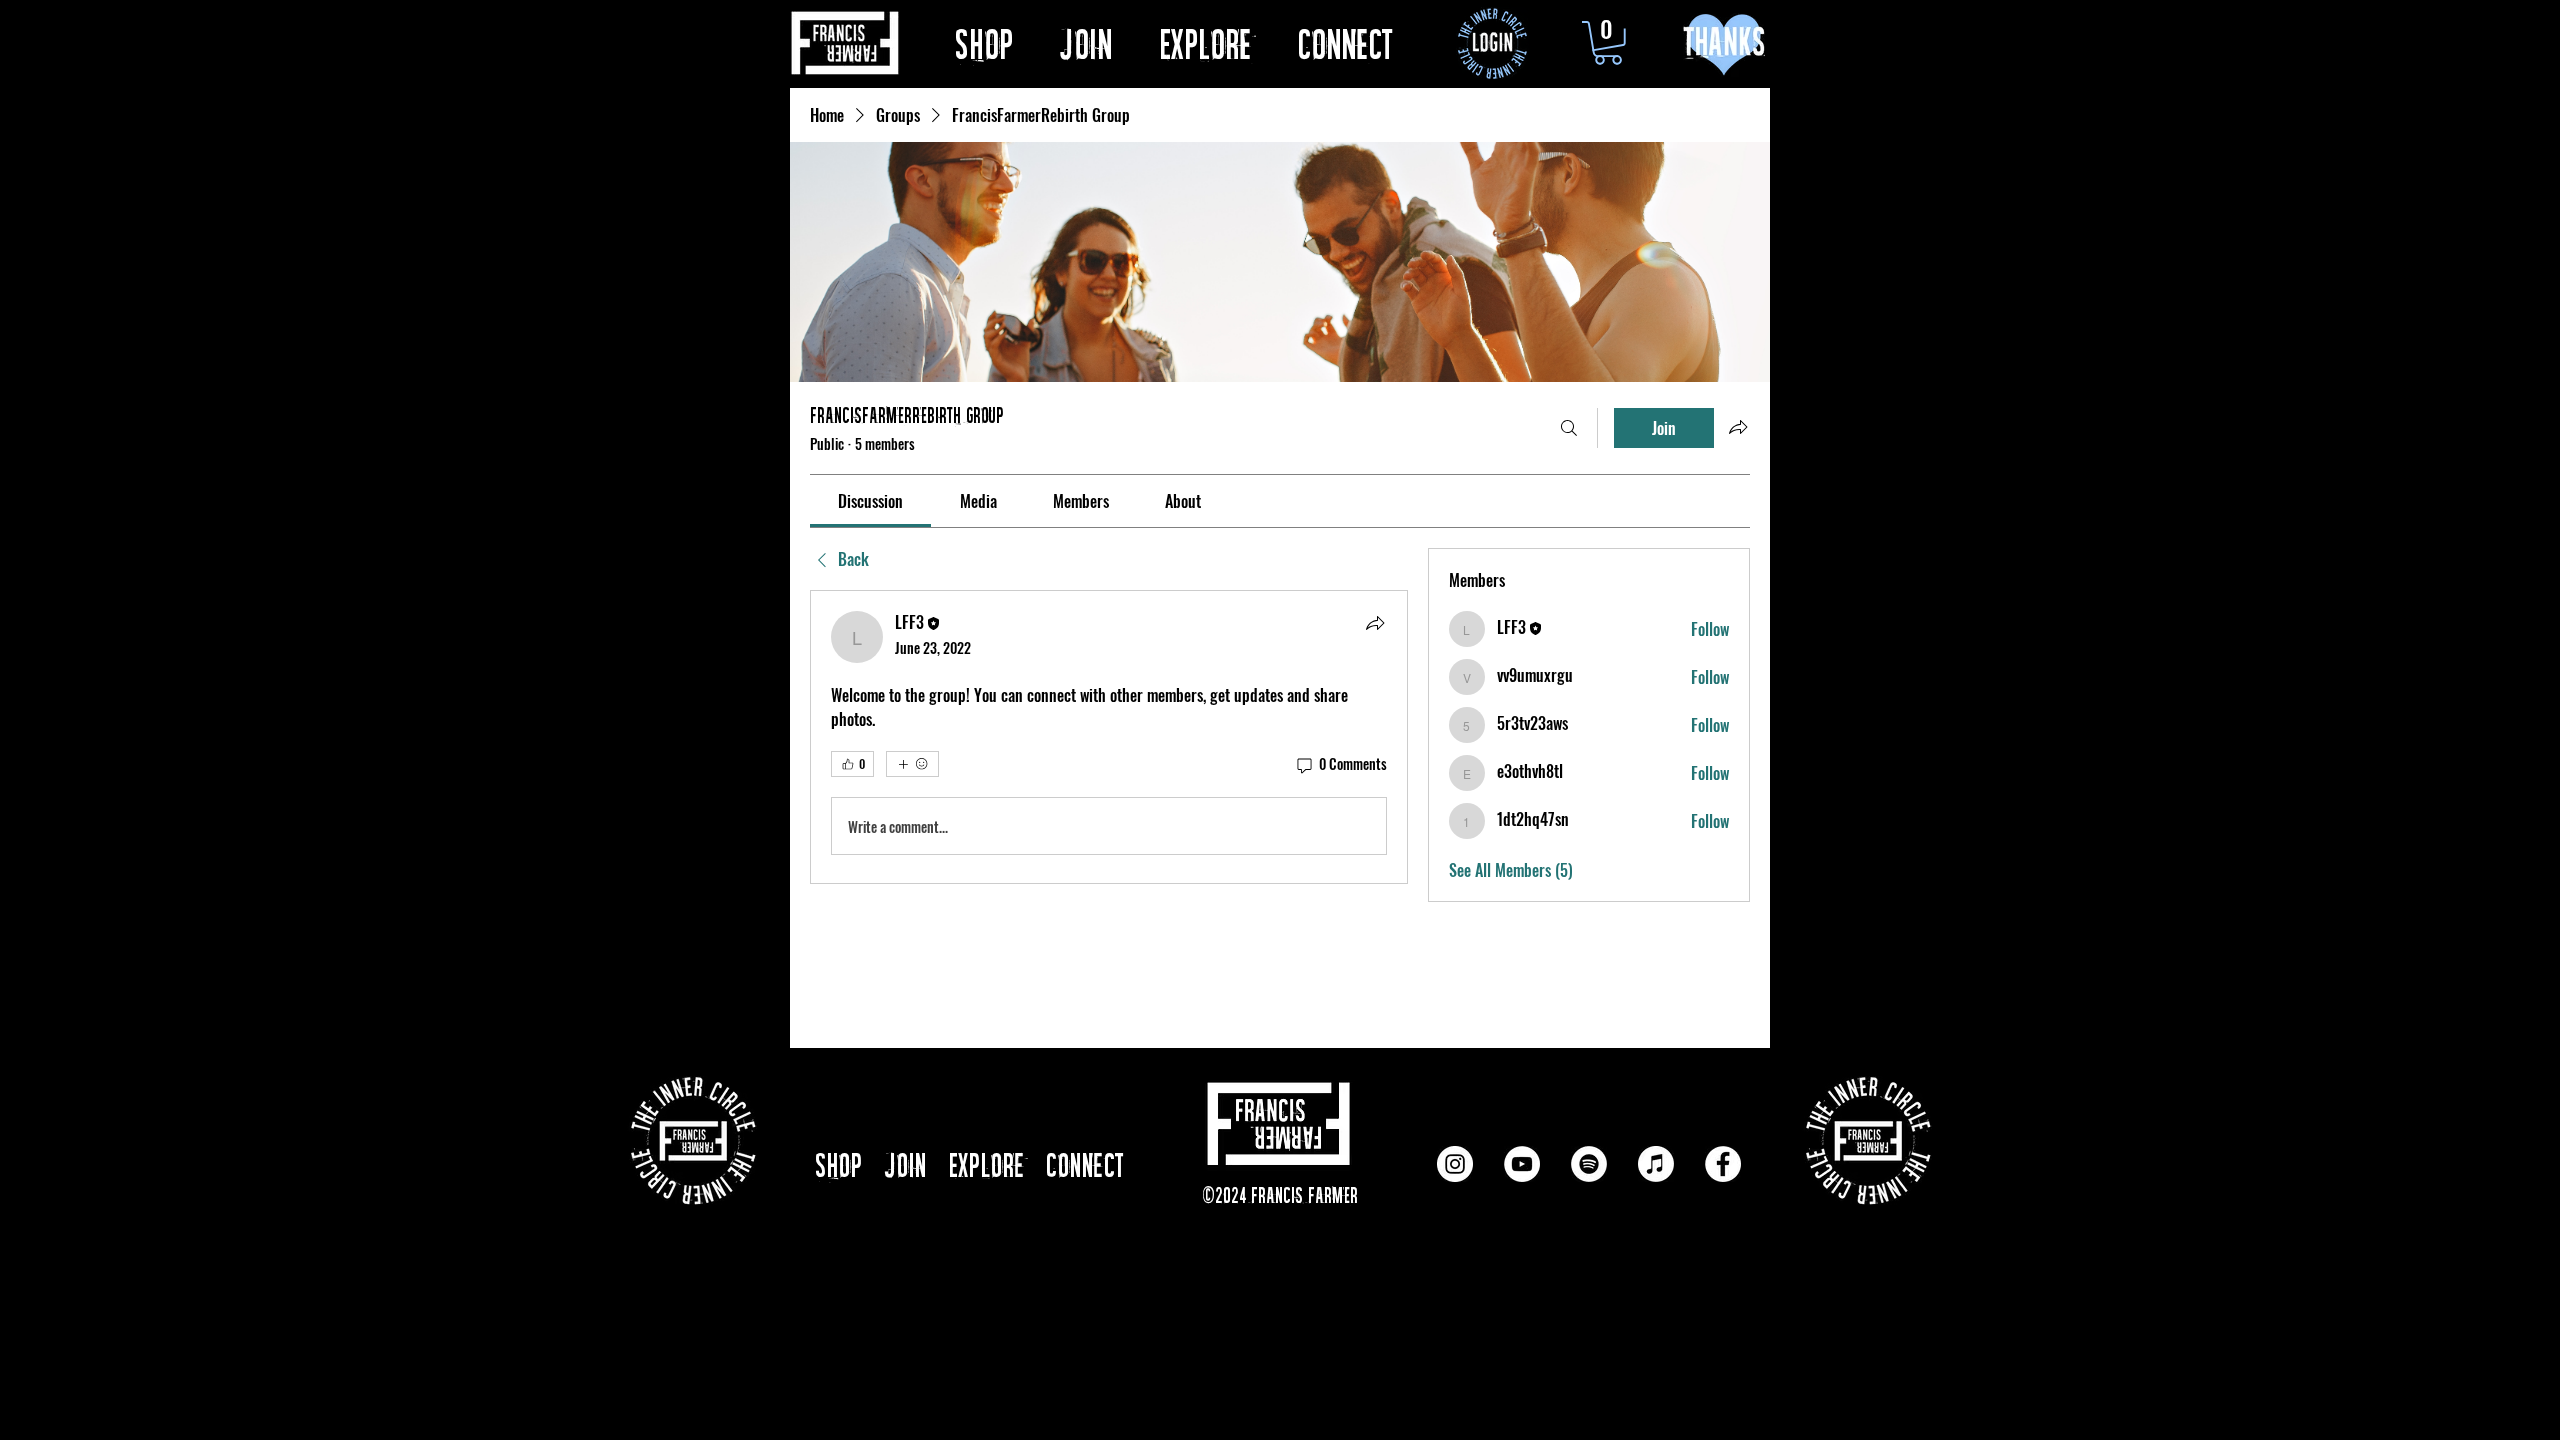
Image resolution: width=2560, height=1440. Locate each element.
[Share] (1375, 623)
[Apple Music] (1656, 1164)
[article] (1109, 737)
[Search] (1569, 428)
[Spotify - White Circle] (1589, 1164)
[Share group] (1738, 427)
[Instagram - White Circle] (1455, 1164)
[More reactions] (912, 764)
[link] (870, 501)
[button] (1218, 42)
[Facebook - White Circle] (1723, 1164)
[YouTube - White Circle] (1522, 1164)
